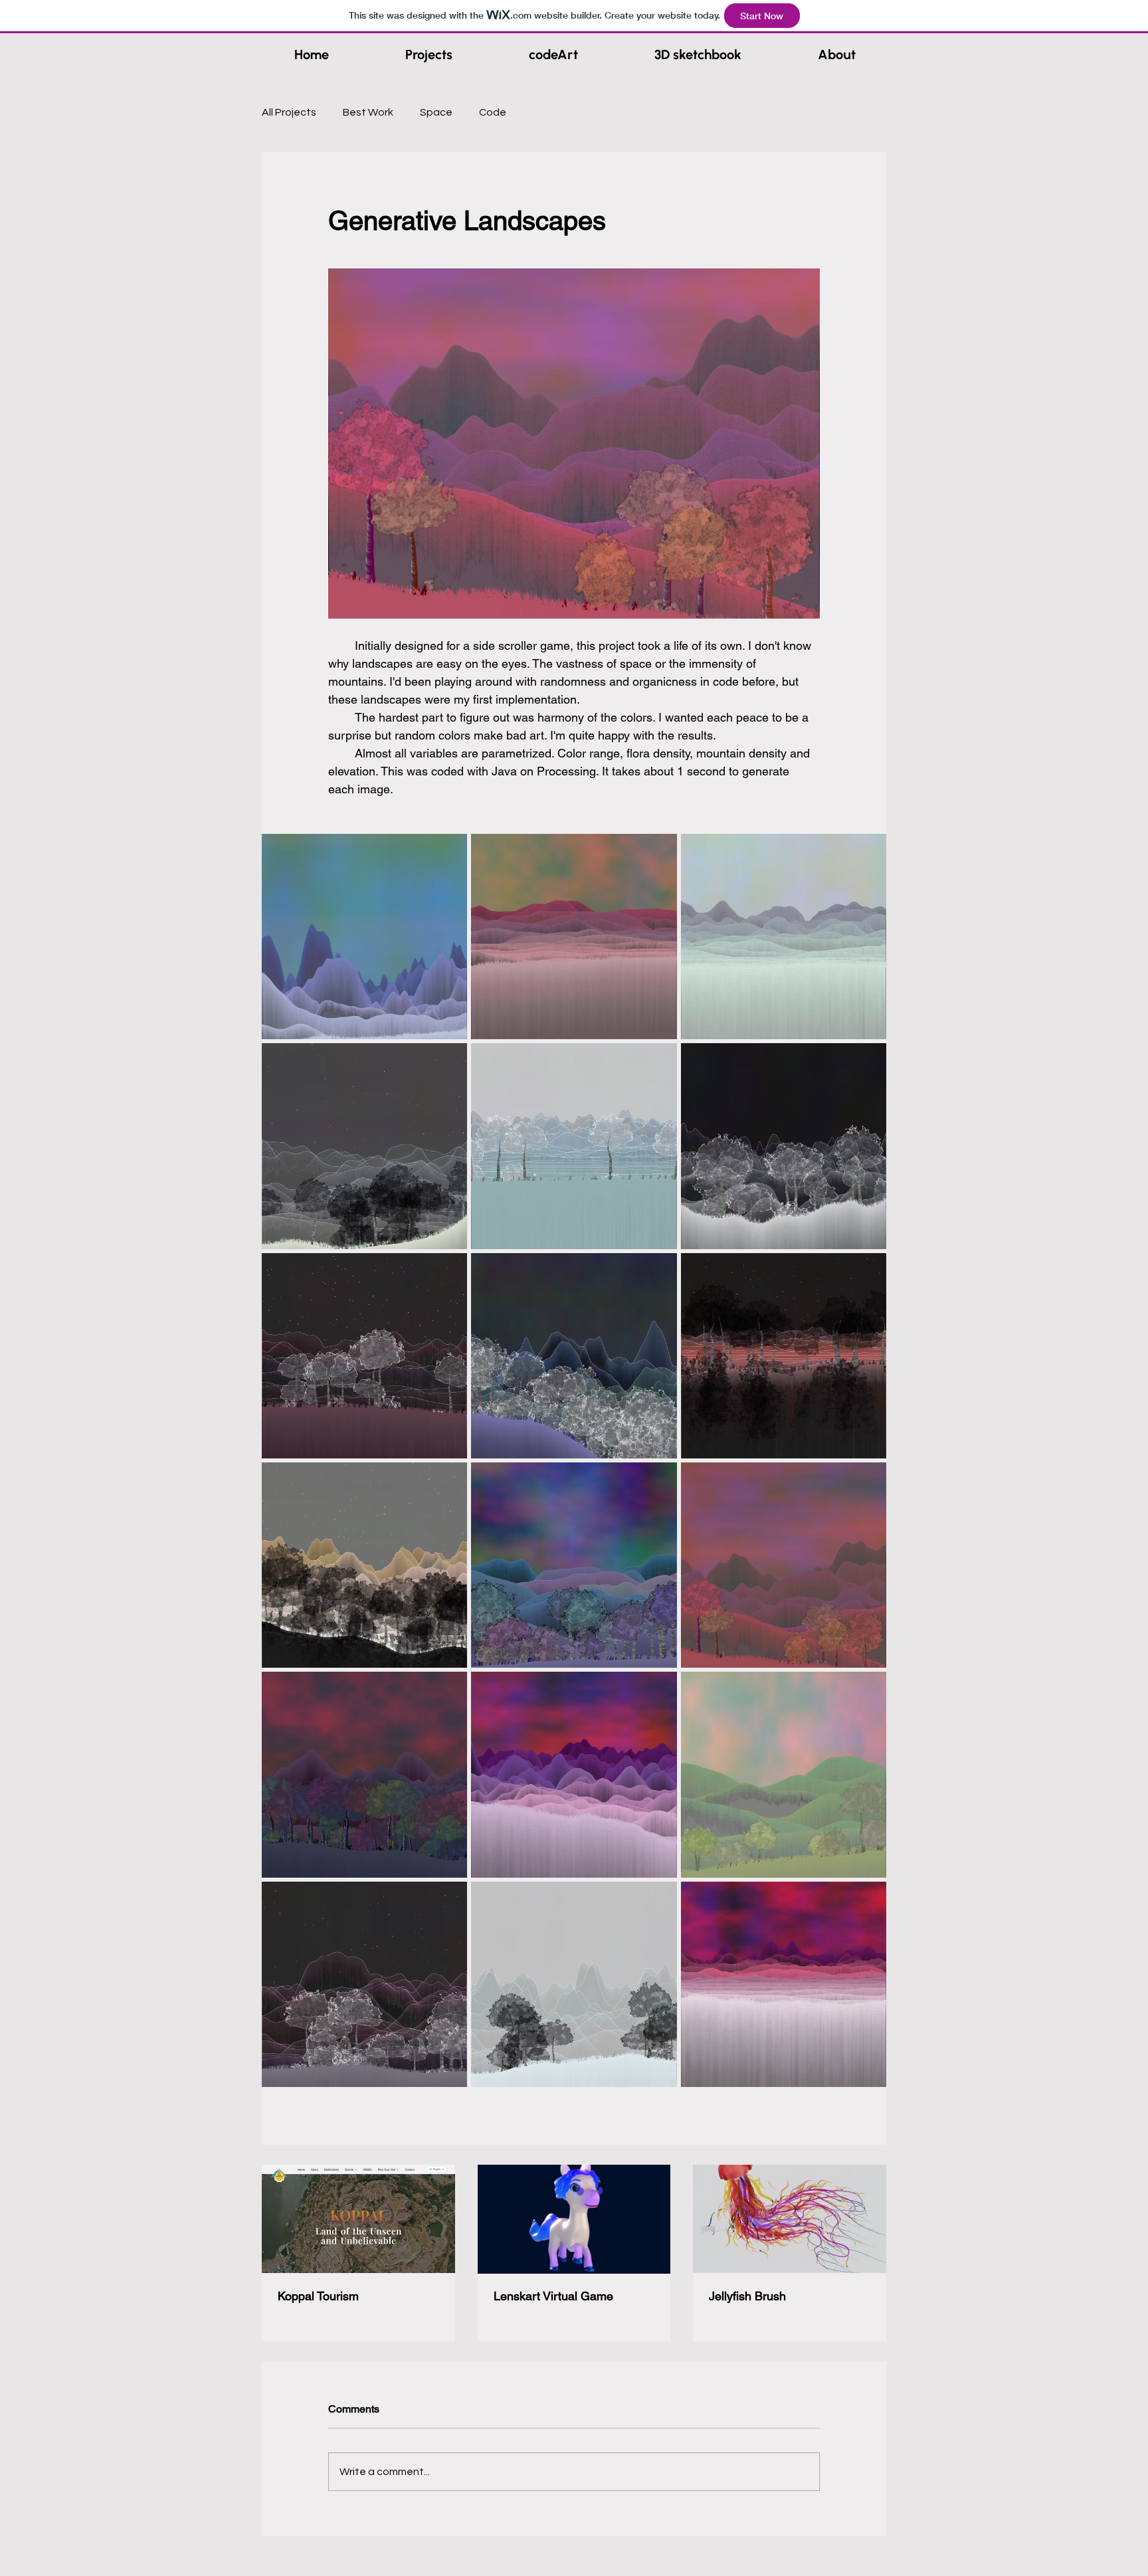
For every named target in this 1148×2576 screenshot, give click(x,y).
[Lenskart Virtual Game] (574, 2219)
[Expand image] (364, 937)
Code (493, 112)
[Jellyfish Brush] (790, 2219)
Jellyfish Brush (747, 2296)
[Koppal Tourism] (358, 2219)
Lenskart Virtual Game (553, 2296)
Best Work (368, 112)
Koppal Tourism (318, 2296)
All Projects (289, 112)
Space (436, 112)
